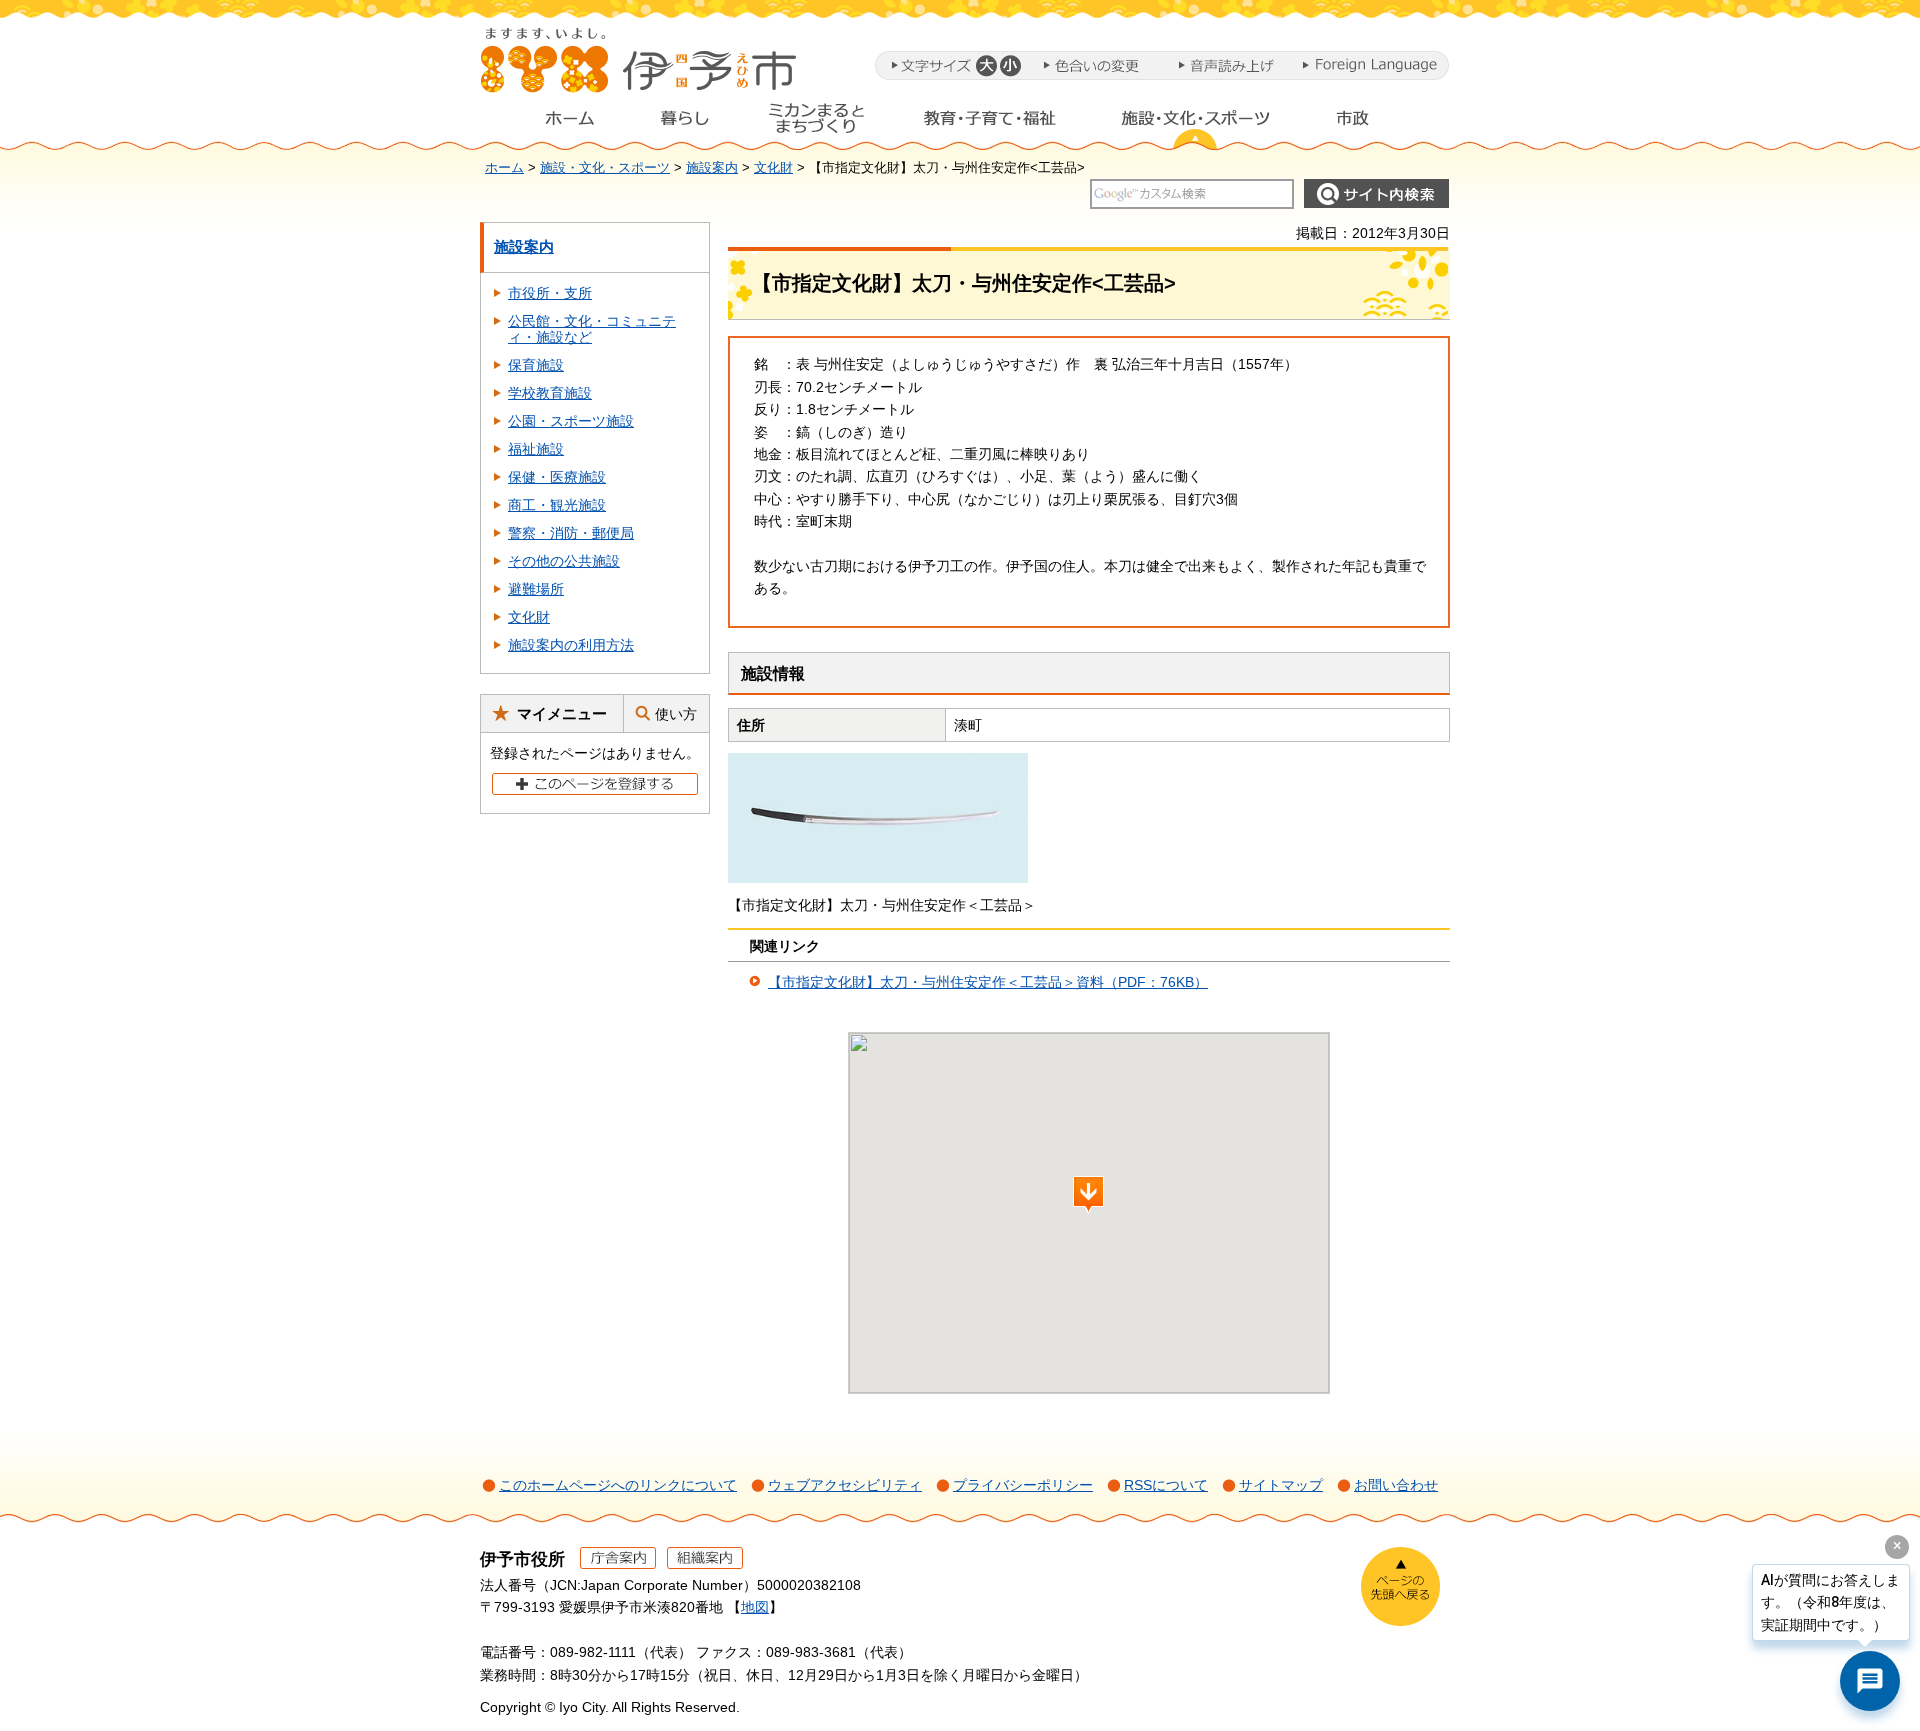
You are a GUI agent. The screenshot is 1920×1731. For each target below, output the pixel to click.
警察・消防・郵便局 (571, 533)
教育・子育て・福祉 (990, 123)
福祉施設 (536, 449)
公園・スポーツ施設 (571, 421)
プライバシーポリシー (1023, 1485)
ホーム (554, 123)
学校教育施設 (550, 393)
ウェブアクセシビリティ (845, 1485)
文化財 (773, 168)
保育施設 (536, 365)
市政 (1371, 123)
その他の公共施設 (564, 561)
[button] (985, 65)
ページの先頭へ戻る (1400, 1586)
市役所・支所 (550, 293)
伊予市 (640, 69)
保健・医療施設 (557, 477)
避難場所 (536, 589)
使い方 (676, 714)
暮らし (685, 123)
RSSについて (1166, 1485)
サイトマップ (1281, 1485)
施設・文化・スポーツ (1196, 123)
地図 (755, 1607)
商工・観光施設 (557, 505)
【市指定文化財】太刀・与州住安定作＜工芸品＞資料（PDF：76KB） (988, 982)
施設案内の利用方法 (571, 645)
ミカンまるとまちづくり (816, 123)
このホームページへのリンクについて (618, 1485)
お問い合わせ (1396, 1485)
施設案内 (712, 168)
